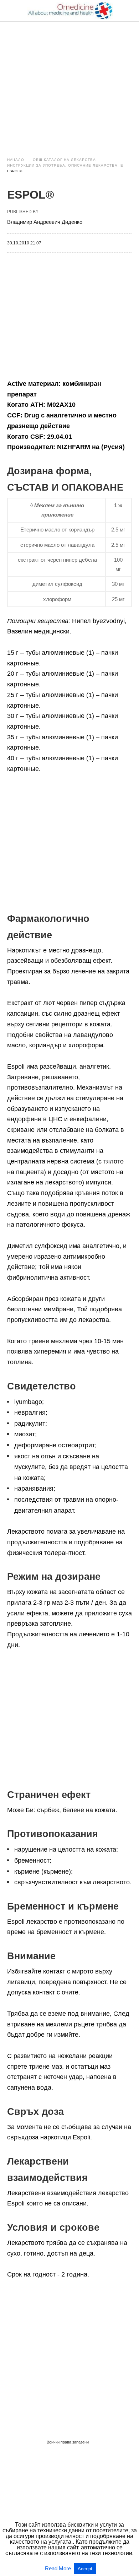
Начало (16, 160)
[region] (69, 82)
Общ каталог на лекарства (64, 160)
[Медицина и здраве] (70, 11)
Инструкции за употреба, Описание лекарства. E (65, 165)
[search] (129, 11)
